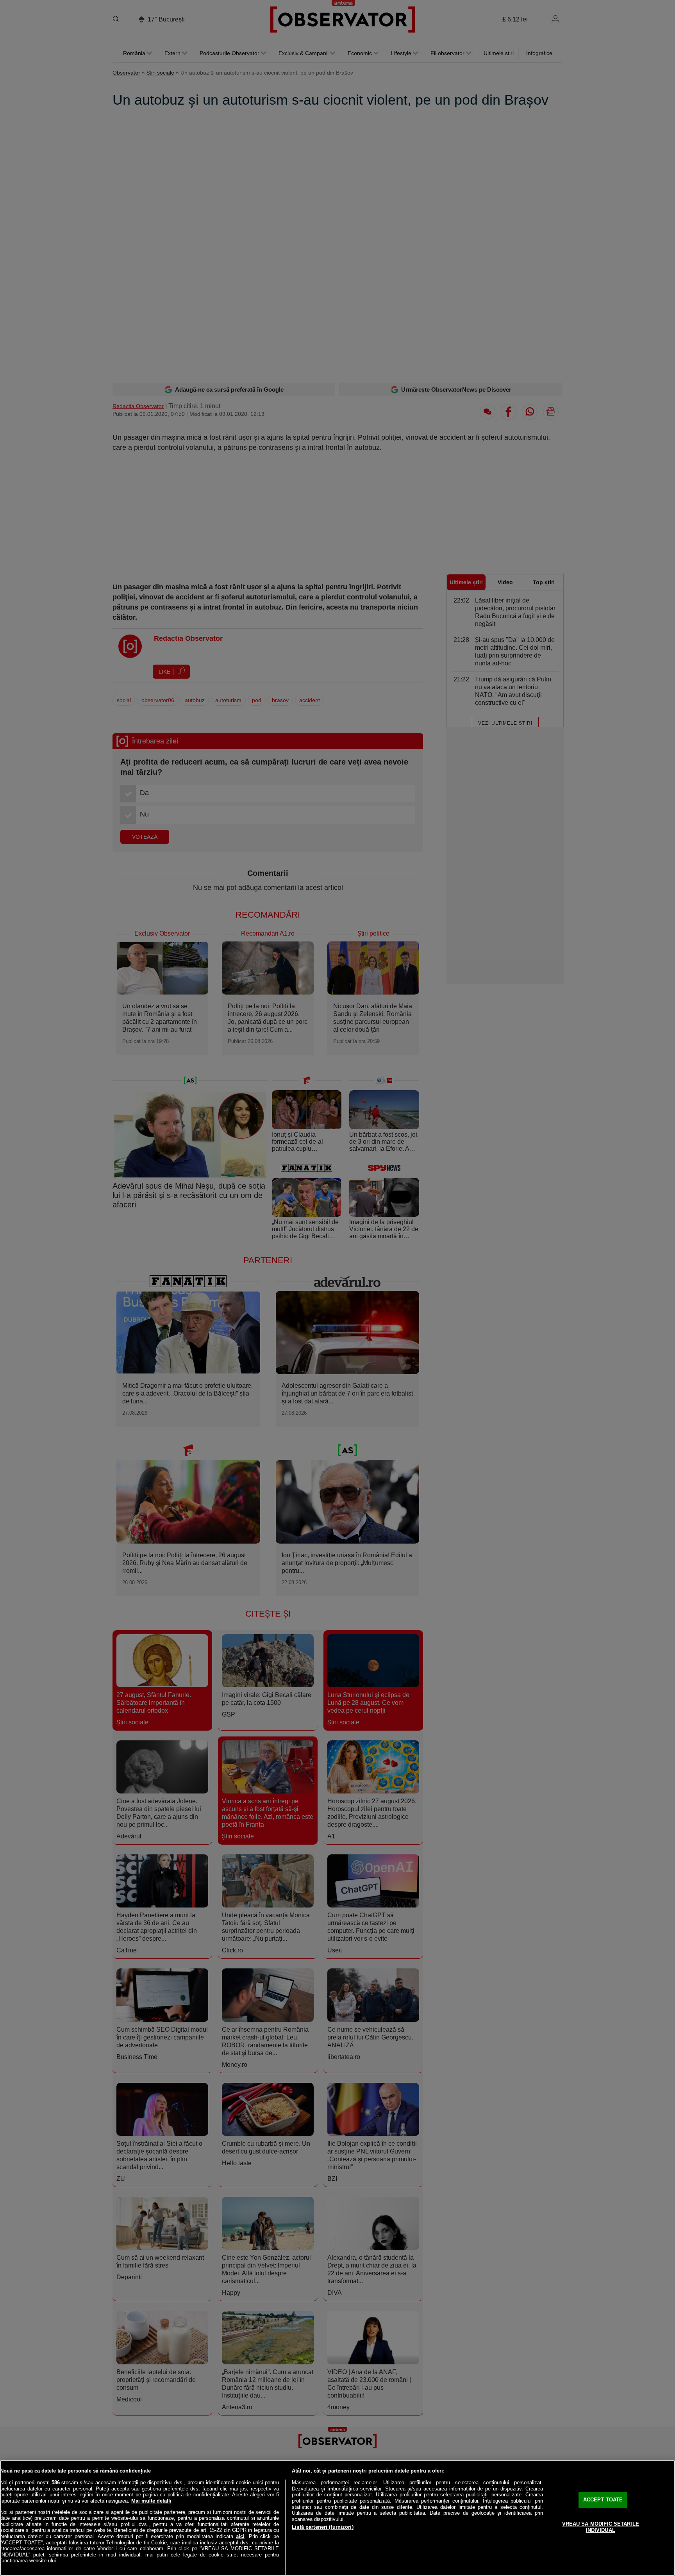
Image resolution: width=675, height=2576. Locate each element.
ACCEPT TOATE (603, 2500)
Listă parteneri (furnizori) (323, 2527)
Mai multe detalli (151, 2501)
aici (240, 2536)
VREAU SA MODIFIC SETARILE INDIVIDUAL (601, 2527)
